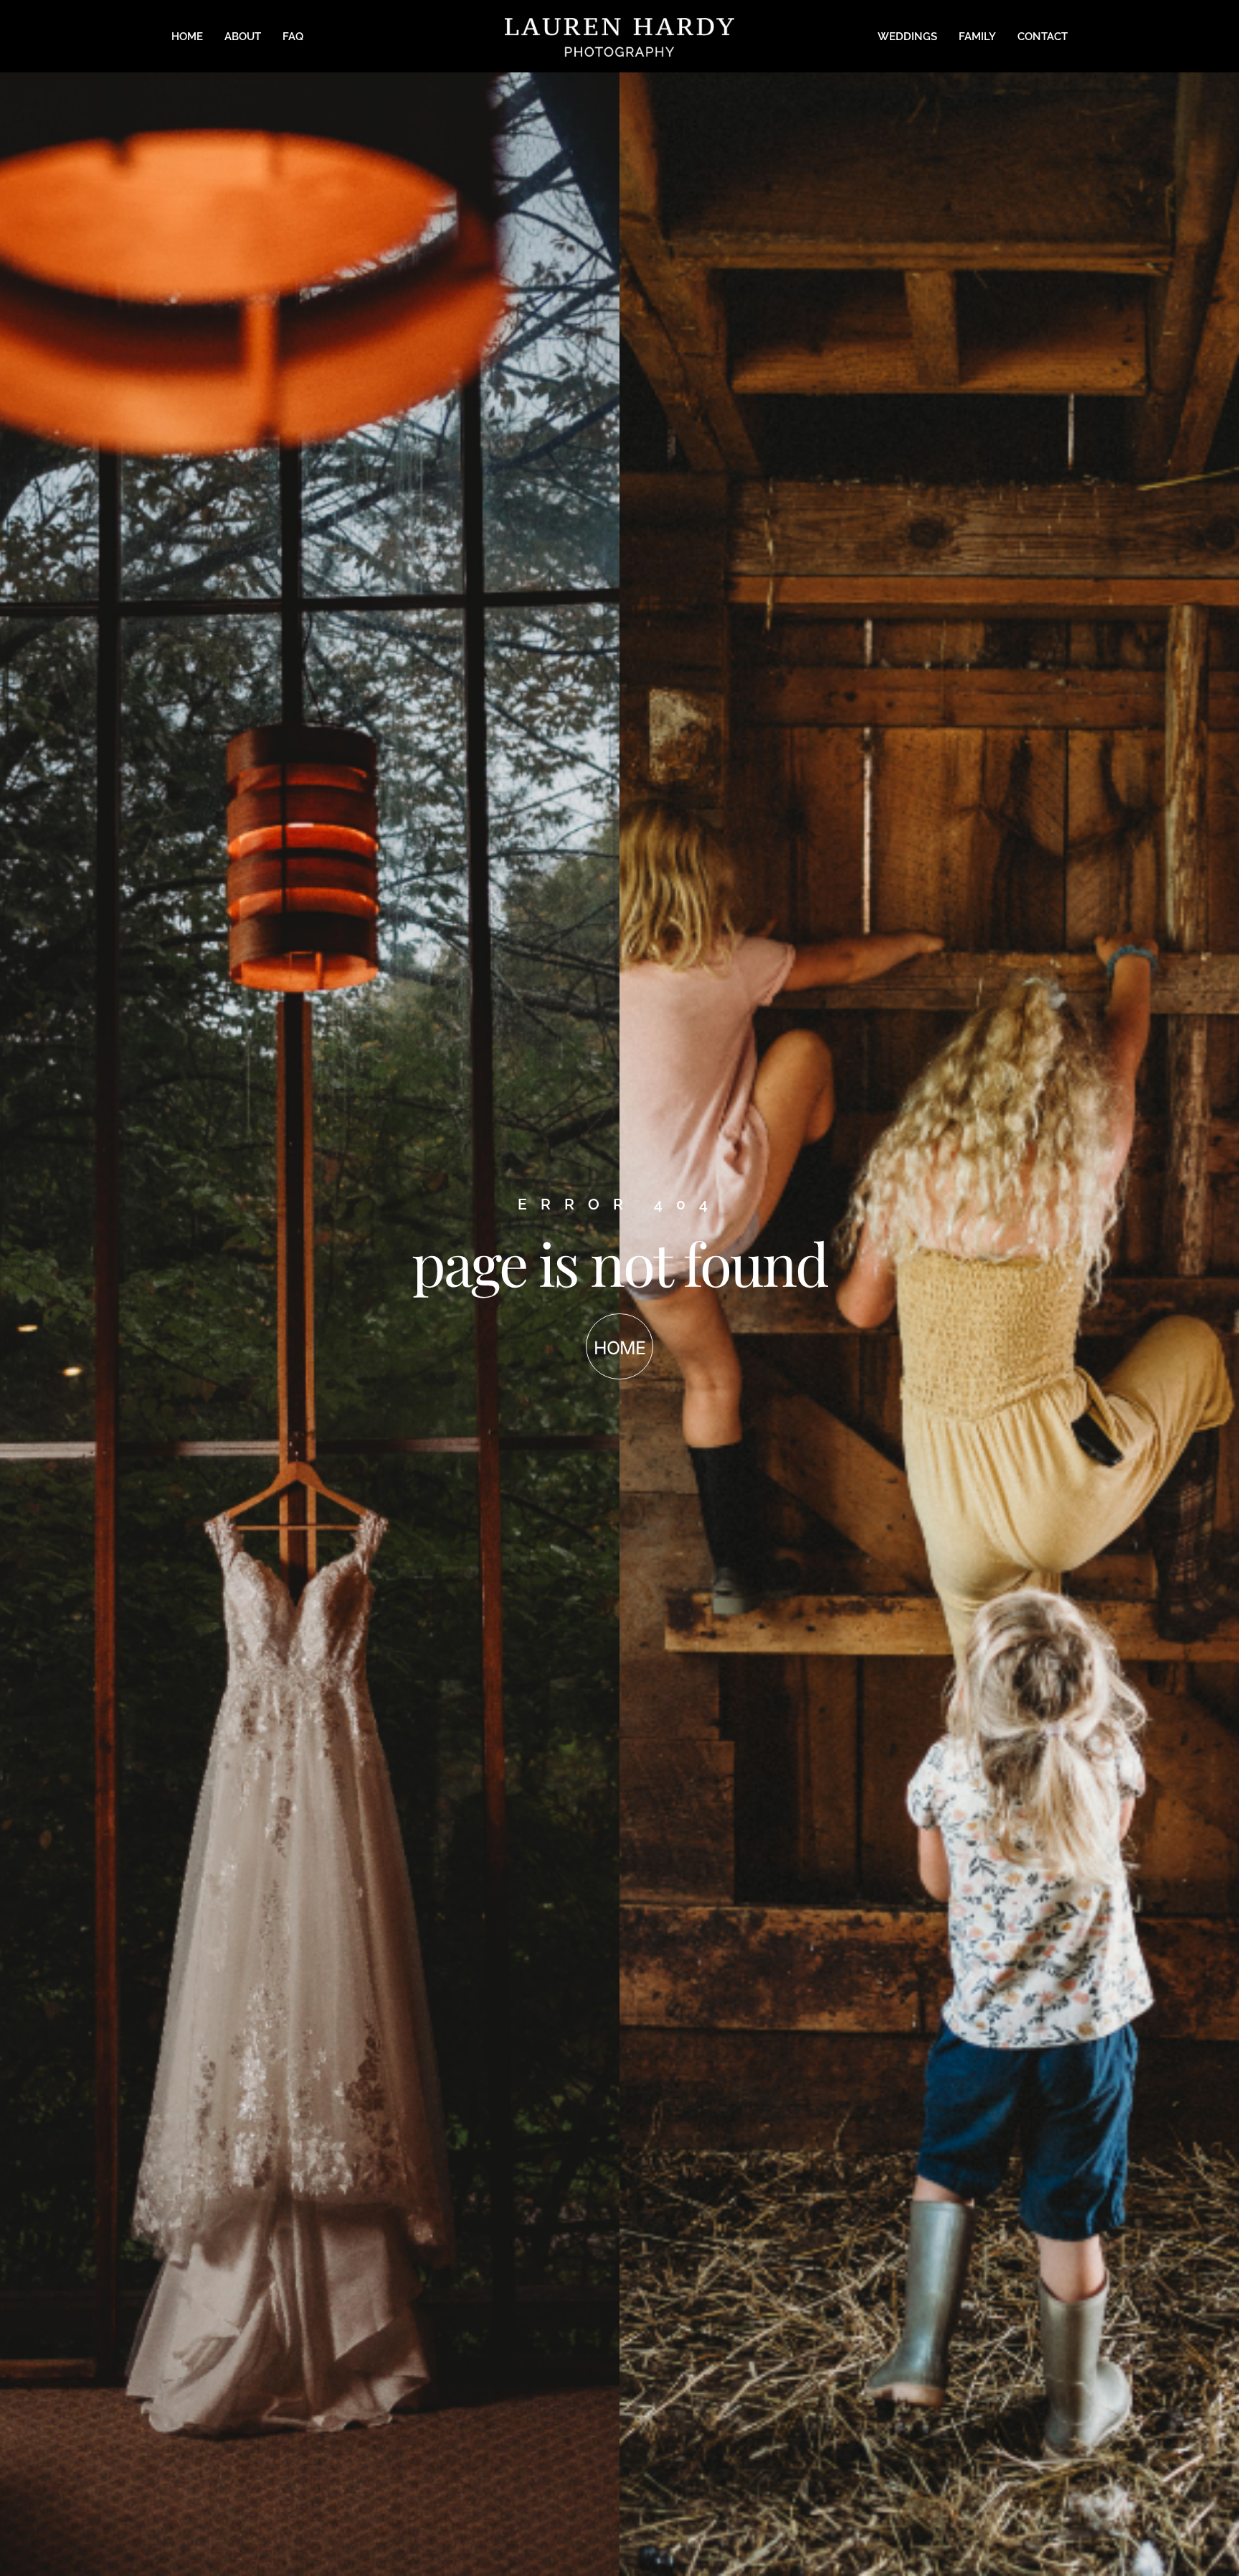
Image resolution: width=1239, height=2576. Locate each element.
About (243, 37)
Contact (1043, 37)
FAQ (293, 37)
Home (187, 37)
